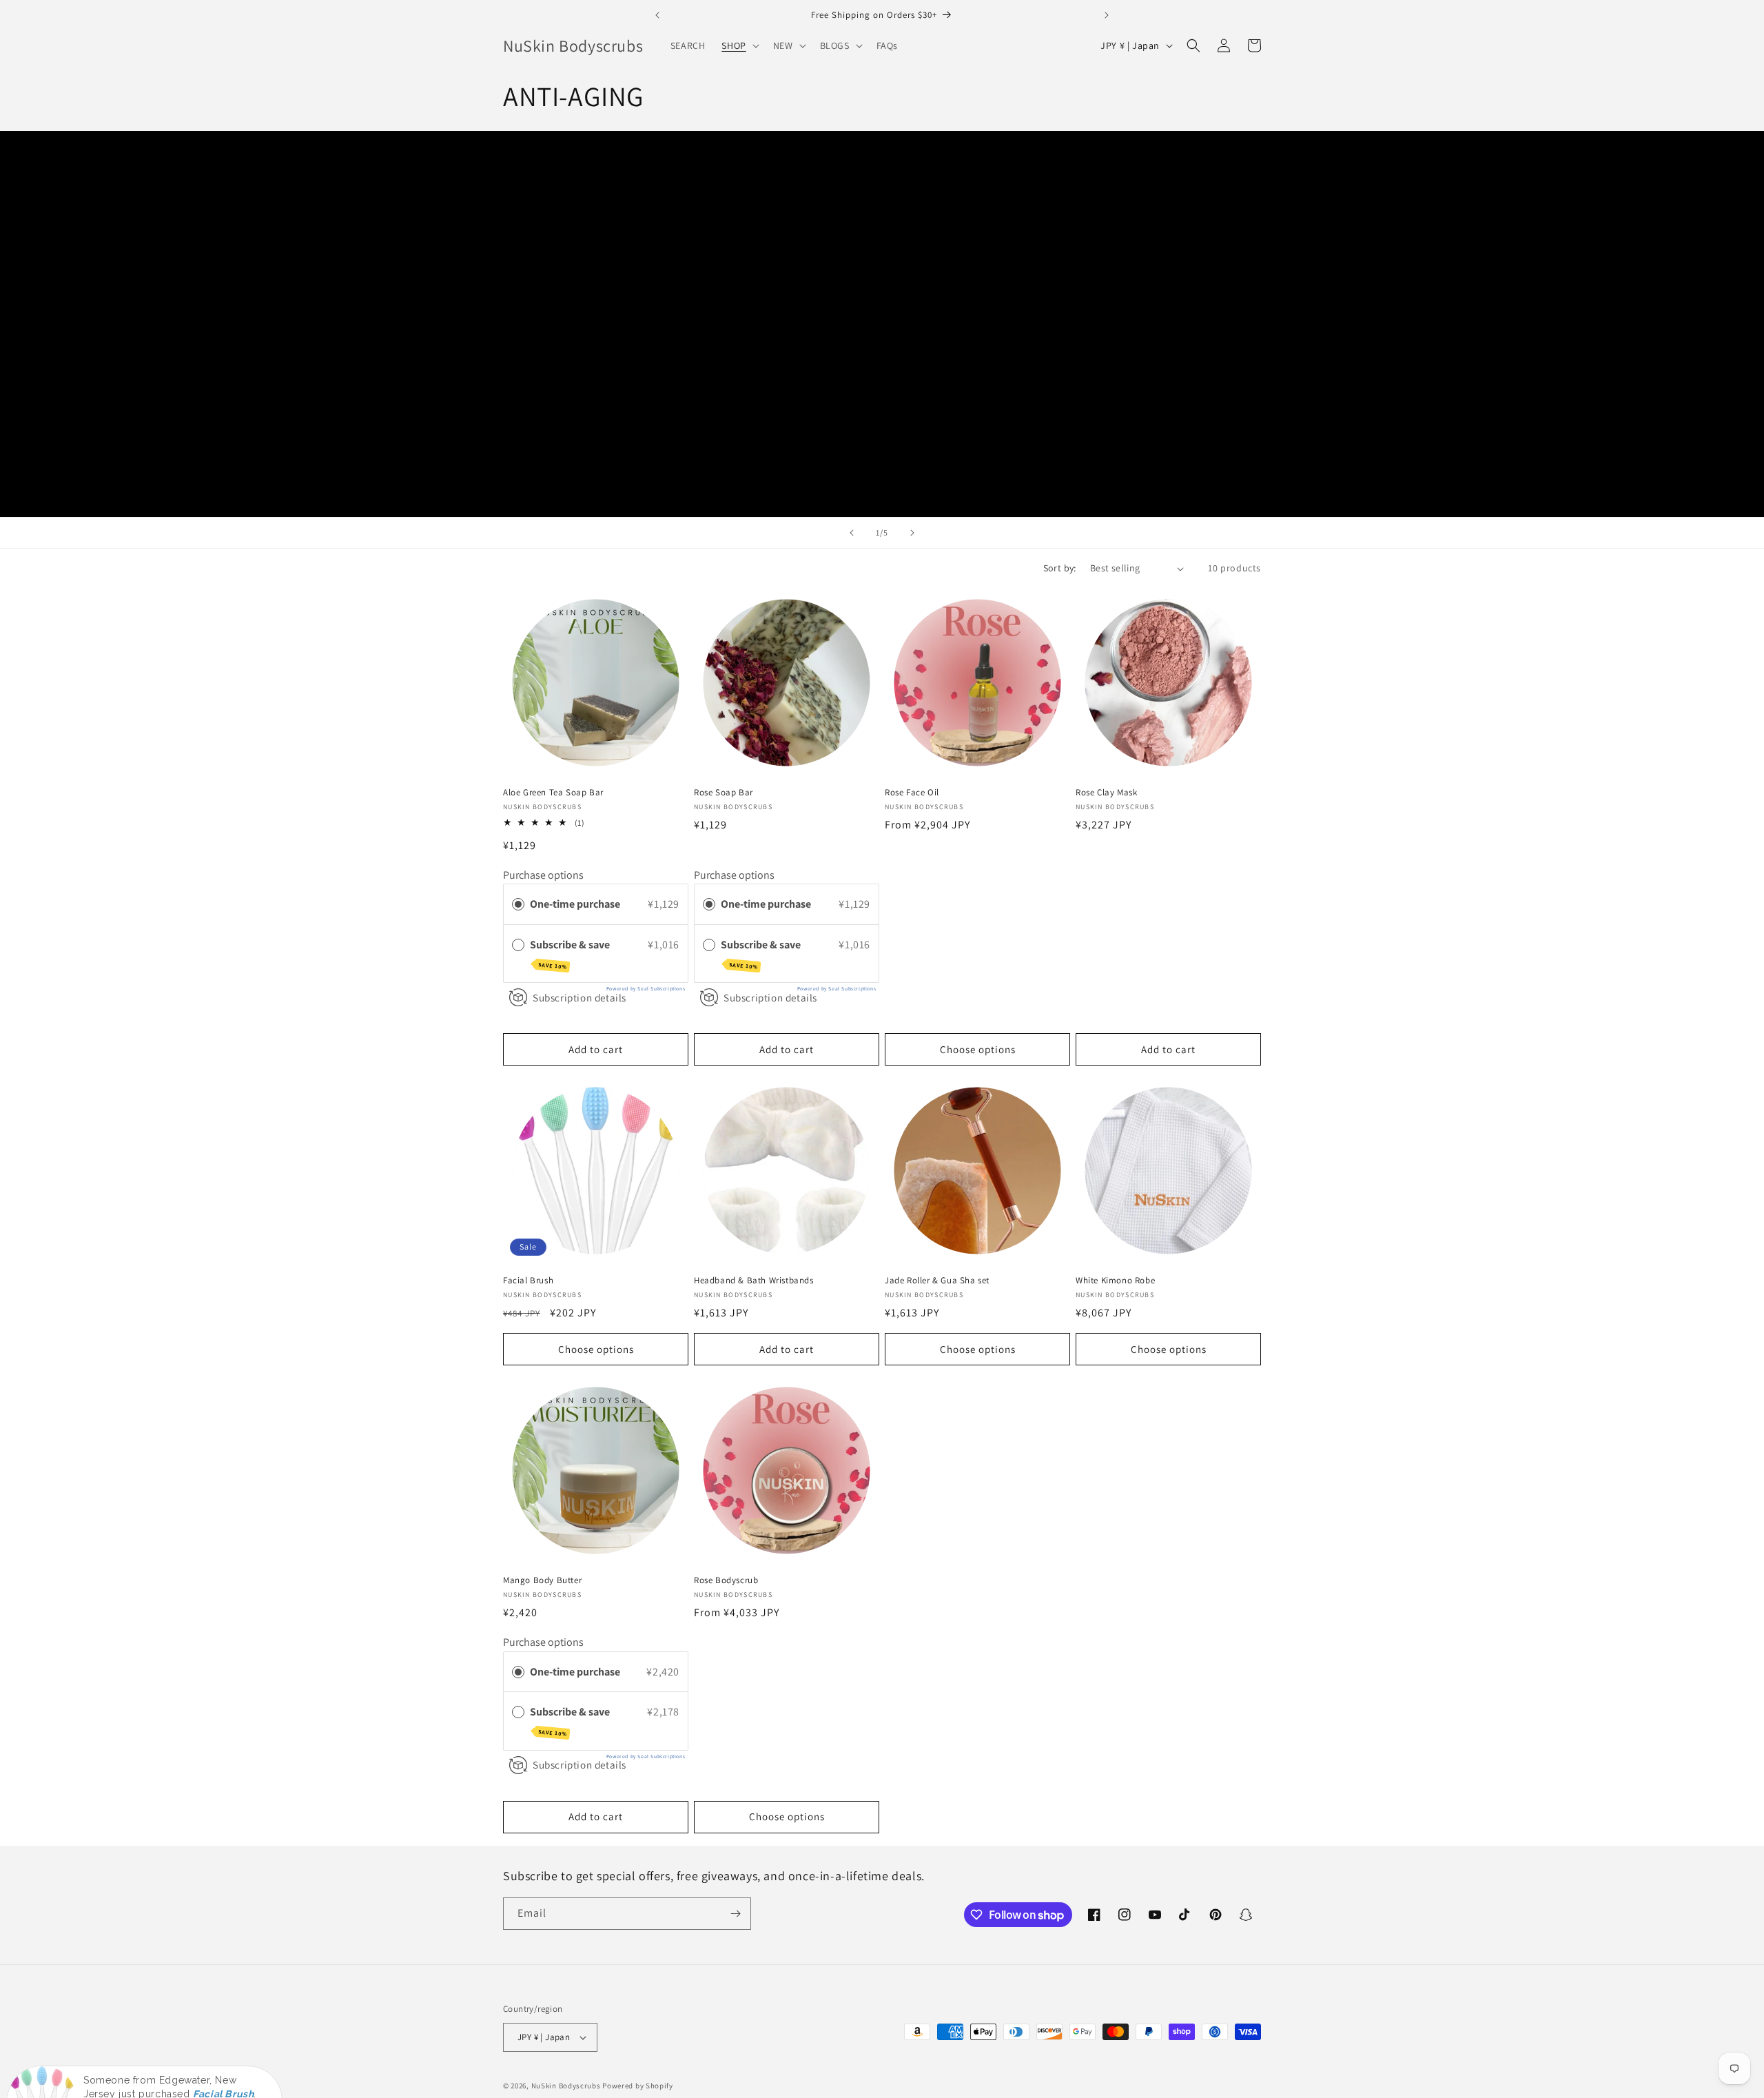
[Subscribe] (735, 1914)
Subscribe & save (571, 954)
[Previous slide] (852, 533)
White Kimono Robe (1115, 1281)
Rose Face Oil (912, 793)
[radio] (518, 904)
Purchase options (543, 875)
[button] (739, 45)
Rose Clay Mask (1106, 793)
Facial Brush (528, 1281)
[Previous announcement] (657, 15)
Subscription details (580, 997)
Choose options (978, 1049)
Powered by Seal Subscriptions (646, 988)
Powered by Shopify (638, 2086)
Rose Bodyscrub (726, 1580)
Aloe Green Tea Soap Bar (553, 793)
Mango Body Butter (542, 1580)
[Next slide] (912, 533)
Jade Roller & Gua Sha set (937, 1281)
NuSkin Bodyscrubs (566, 2086)
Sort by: (1060, 568)
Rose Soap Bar (724, 793)
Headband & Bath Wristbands (754, 1281)
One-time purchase (575, 904)
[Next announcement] (1107, 15)
